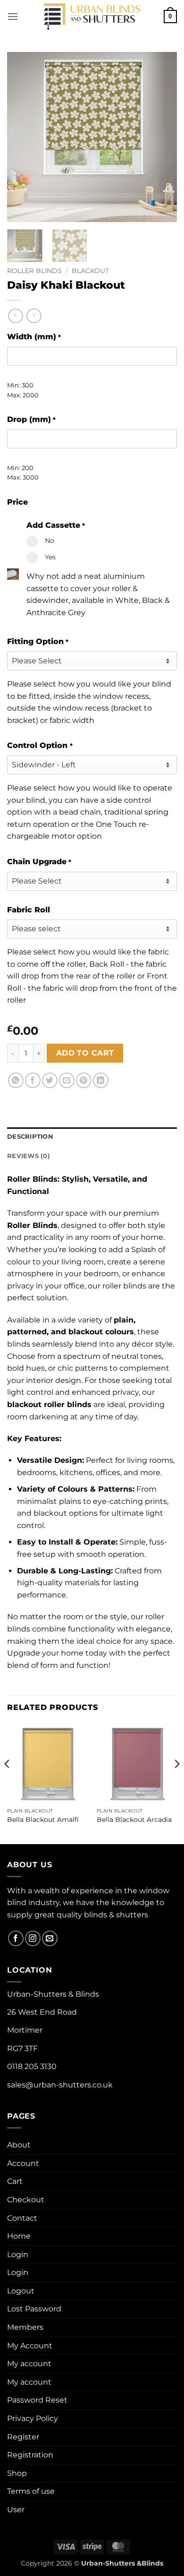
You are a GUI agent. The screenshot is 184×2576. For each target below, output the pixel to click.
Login (18, 2254)
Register (23, 2437)
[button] (13, 16)
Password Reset (37, 2400)
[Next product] (15, 316)
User (16, 2510)
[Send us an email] (50, 1938)
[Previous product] (34, 316)
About (19, 2145)
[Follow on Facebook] (16, 1938)
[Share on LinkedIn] (101, 1080)
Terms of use (31, 2491)
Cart (15, 2181)
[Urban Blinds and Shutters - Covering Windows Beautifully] (92, 17)
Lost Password (34, 2309)
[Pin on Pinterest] (84, 1080)
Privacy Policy (33, 2418)
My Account (30, 2346)
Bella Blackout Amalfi (43, 1820)
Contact (22, 2218)
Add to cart (85, 1053)
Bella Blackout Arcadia (134, 1820)
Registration (30, 2455)
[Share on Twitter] (50, 1080)
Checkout (26, 2200)
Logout (21, 2291)
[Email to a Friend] (67, 1080)
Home (19, 2236)
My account (29, 2364)
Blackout (90, 271)
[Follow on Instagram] (33, 1938)
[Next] (162, 137)
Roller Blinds (34, 271)
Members (25, 2327)
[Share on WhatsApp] (16, 1080)
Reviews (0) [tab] (29, 1156)
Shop (17, 2473)
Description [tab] (30, 1137)
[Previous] (22, 137)
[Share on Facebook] (33, 1080)
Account (23, 2163)
